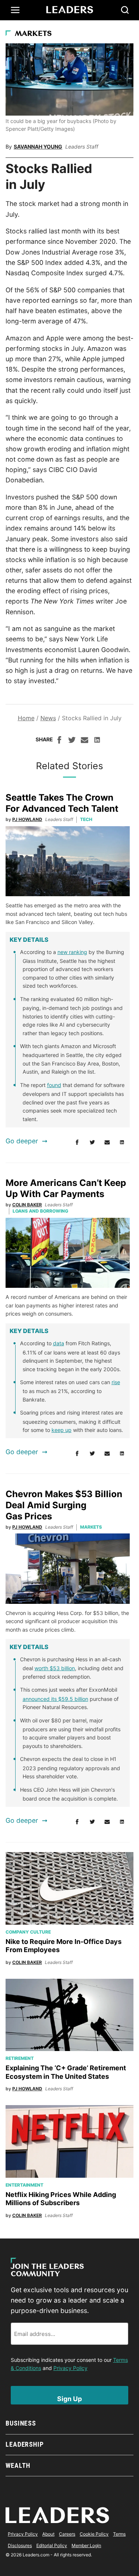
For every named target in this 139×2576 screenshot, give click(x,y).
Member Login (86, 2545)
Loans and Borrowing (40, 1211)
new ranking (72, 952)
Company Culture (28, 1932)
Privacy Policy (70, 2368)
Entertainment (24, 2185)
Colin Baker (27, 1205)
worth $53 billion (55, 1668)
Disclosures (20, 2545)
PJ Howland (27, 819)
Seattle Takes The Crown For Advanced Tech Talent (62, 803)
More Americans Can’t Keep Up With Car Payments (66, 1188)
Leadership (25, 2444)
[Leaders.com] (70, 10)
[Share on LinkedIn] (97, 741)
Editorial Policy (52, 2545)
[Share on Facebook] (59, 741)
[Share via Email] (85, 741)
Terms (119, 2534)
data (59, 1343)
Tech (86, 819)
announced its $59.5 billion (55, 1699)
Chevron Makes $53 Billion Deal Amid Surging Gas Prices (64, 1505)
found (54, 1085)
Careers (67, 2534)
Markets (33, 34)
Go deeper (22, 1141)
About (48, 2534)
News (48, 718)
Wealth (18, 2465)
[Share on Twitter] (72, 741)
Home (26, 718)
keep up (62, 1430)
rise (116, 1382)
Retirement (20, 2058)
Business (21, 2423)
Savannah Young (38, 147)
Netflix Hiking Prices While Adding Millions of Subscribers (61, 2199)
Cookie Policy (94, 2534)
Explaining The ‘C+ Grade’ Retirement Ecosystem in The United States (66, 2072)
